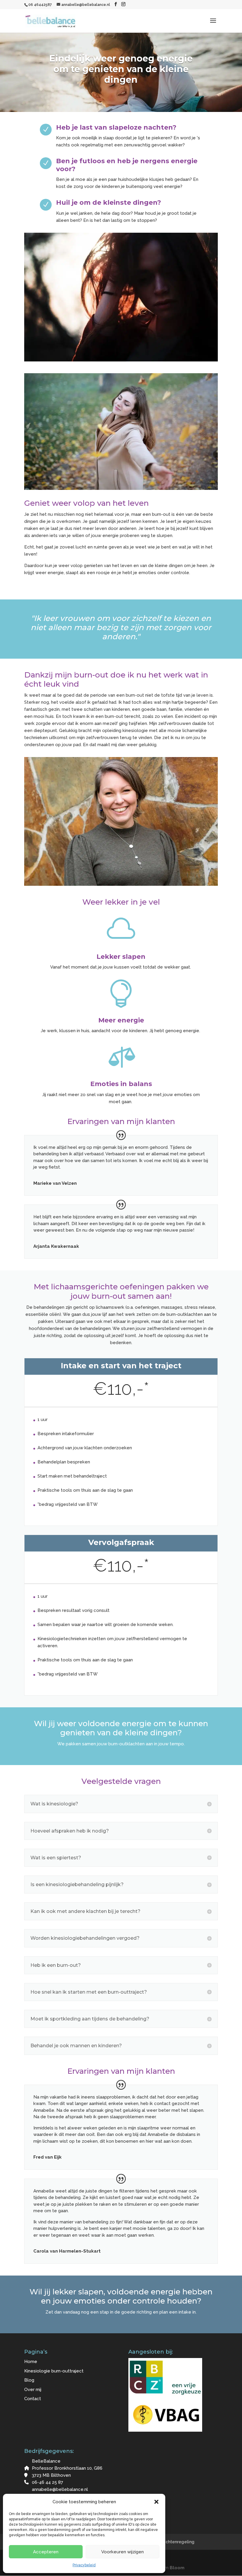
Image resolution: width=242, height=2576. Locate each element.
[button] (156, 2502)
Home (31, 2362)
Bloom (177, 2568)
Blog (29, 2380)
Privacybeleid (84, 2565)
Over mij (33, 2390)
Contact (33, 2399)
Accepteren (46, 2552)
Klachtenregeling (177, 2542)
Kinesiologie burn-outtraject (54, 2371)
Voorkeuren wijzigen (122, 2552)
